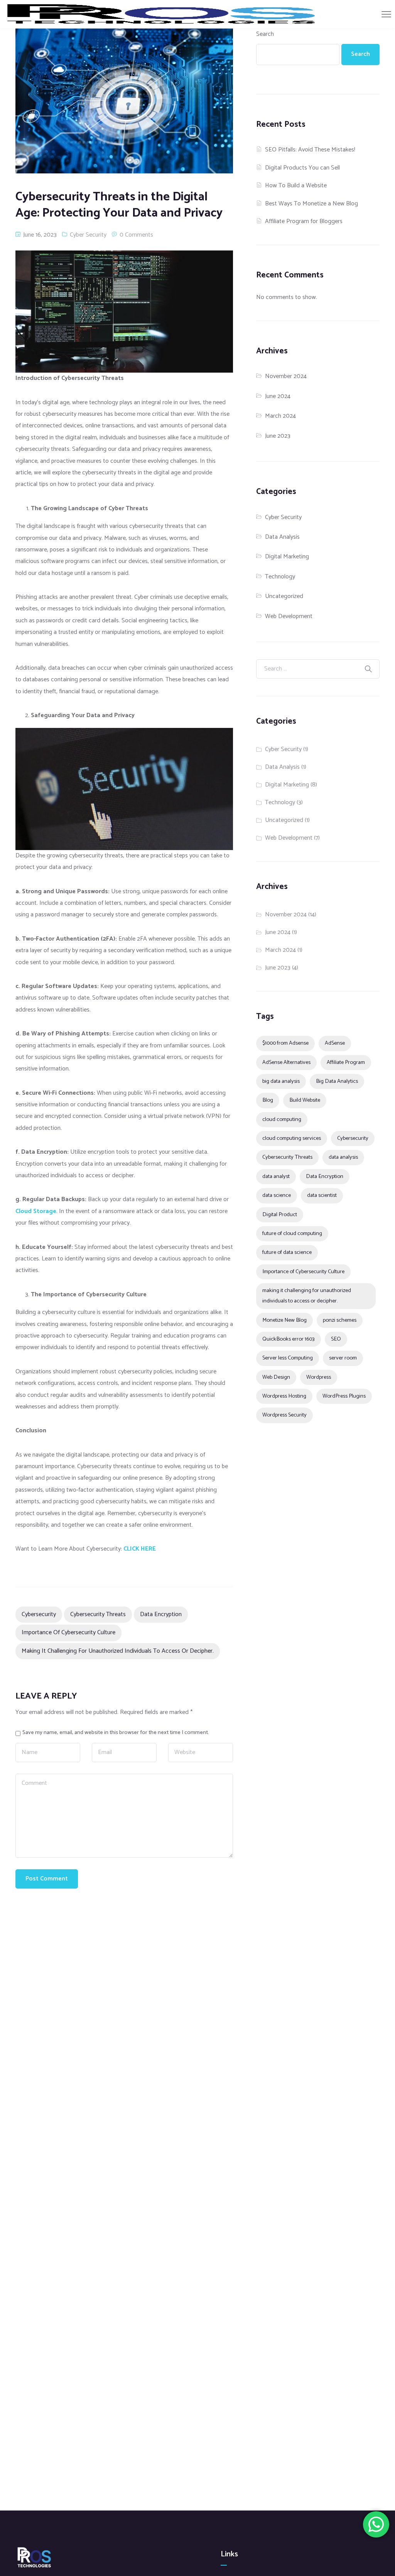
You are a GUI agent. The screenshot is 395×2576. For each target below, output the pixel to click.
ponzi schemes (340, 1320)
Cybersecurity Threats (98, 1614)
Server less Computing (288, 1358)
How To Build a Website (296, 186)
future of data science (287, 1252)
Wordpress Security (284, 1415)
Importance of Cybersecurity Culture (68, 1632)
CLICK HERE (140, 1549)
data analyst (276, 1176)
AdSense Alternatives (286, 1062)
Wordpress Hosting (284, 1396)
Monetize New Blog (284, 1320)
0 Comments (136, 235)
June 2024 (278, 396)
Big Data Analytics (337, 1081)
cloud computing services (292, 1138)
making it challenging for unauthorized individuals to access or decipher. (118, 1651)
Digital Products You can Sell (302, 168)
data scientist (322, 1195)
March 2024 (280, 416)
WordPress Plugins (344, 1396)
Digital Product (280, 1215)
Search (265, 34)
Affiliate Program (346, 1062)
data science (277, 1195)
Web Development (289, 616)
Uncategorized (284, 596)
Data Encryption (161, 1614)
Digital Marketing (287, 557)
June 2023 (278, 436)
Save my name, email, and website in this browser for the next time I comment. (116, 1732)
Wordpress (319, 1377)
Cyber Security (88, 235)
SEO (336, 1339)
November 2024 (286, 376)
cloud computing (282, 1119)
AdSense (335, 1043)
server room (343, 1358)
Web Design (276, 1377)
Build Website (305, 1100)
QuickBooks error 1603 (289, 1339)
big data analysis (281, 1081)
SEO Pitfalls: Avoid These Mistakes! (310, 150)
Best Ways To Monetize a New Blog (311, 204)
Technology (280, 577)
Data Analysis (282, 537)
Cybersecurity (39, 1614)
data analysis (343, 1157)
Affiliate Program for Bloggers (304, 221)
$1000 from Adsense (285, 1043)
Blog (268, 1100)
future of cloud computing (292, 1233)
